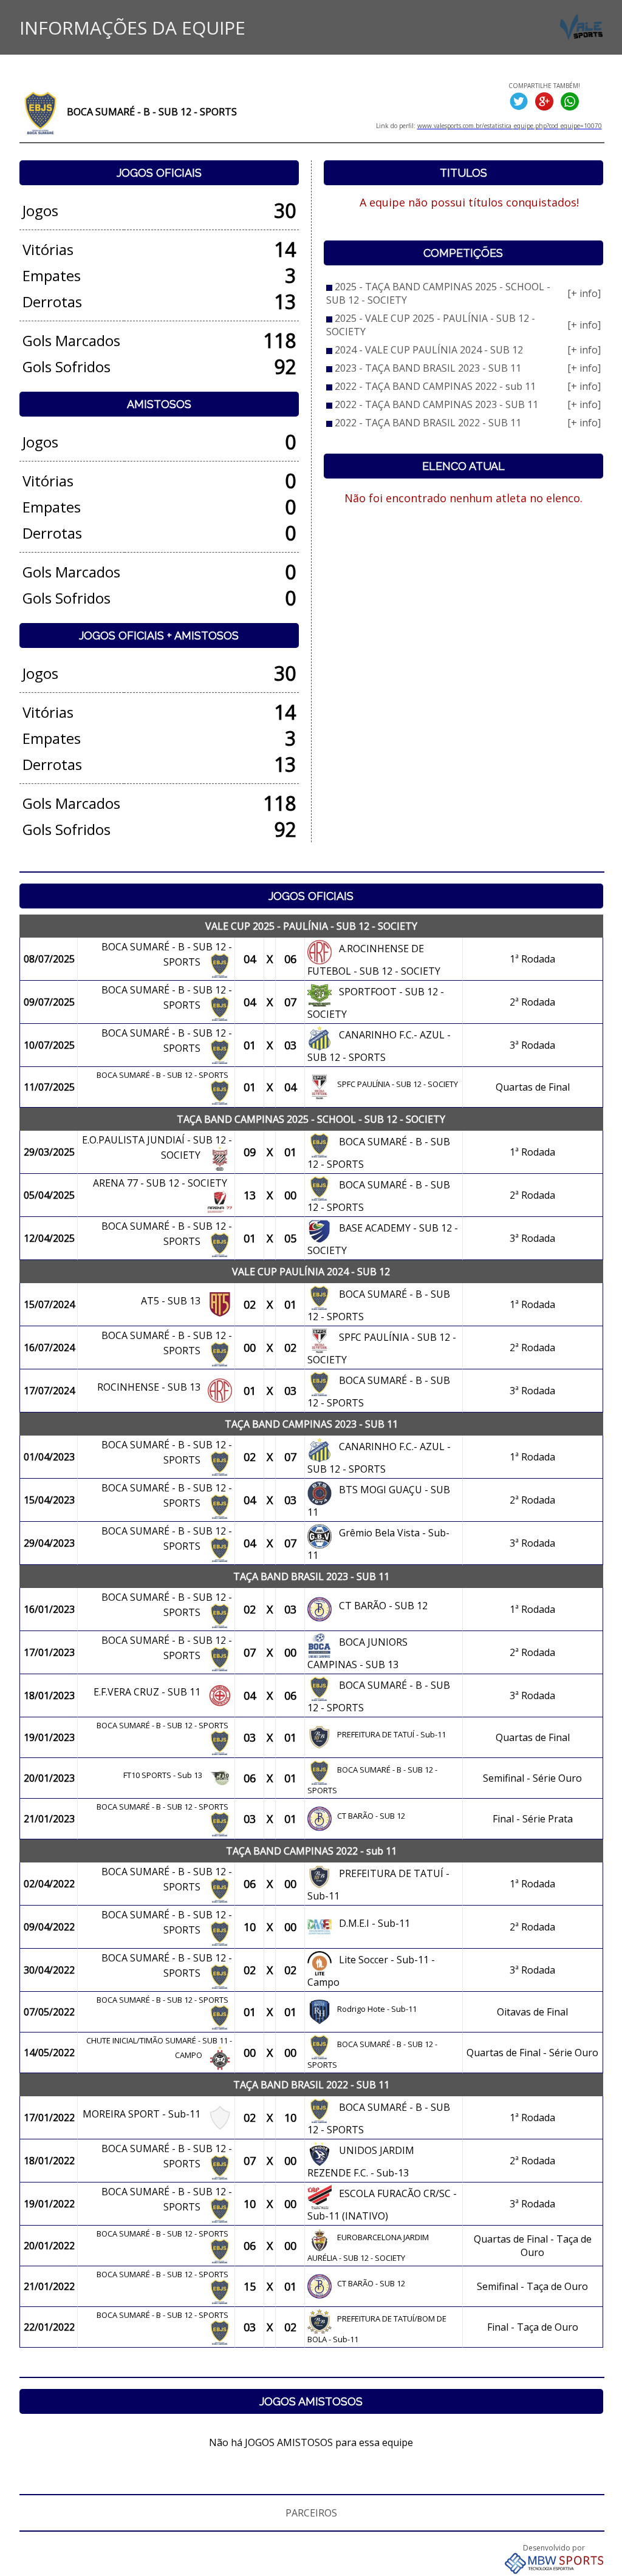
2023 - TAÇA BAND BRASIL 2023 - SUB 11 (428, 368)
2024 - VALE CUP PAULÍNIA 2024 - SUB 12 (429, 350)
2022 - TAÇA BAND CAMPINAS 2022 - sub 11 (435, 386)
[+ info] (584, 293)
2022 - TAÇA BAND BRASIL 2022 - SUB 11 (428, 423)
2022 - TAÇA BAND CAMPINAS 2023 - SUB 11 (436, 404)
